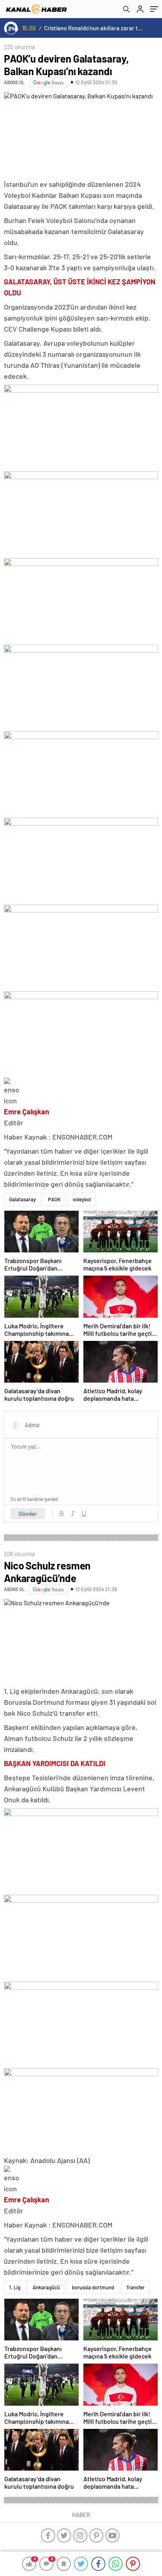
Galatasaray (22, 1199)
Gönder (28, 1514)
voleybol (82, 1199)
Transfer (135, 2287)
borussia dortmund (93, 2287)
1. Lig (15, 2287)
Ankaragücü (46, 2287)
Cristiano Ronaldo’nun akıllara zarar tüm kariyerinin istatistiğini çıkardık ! (94, 28)
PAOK (54, 1199)
